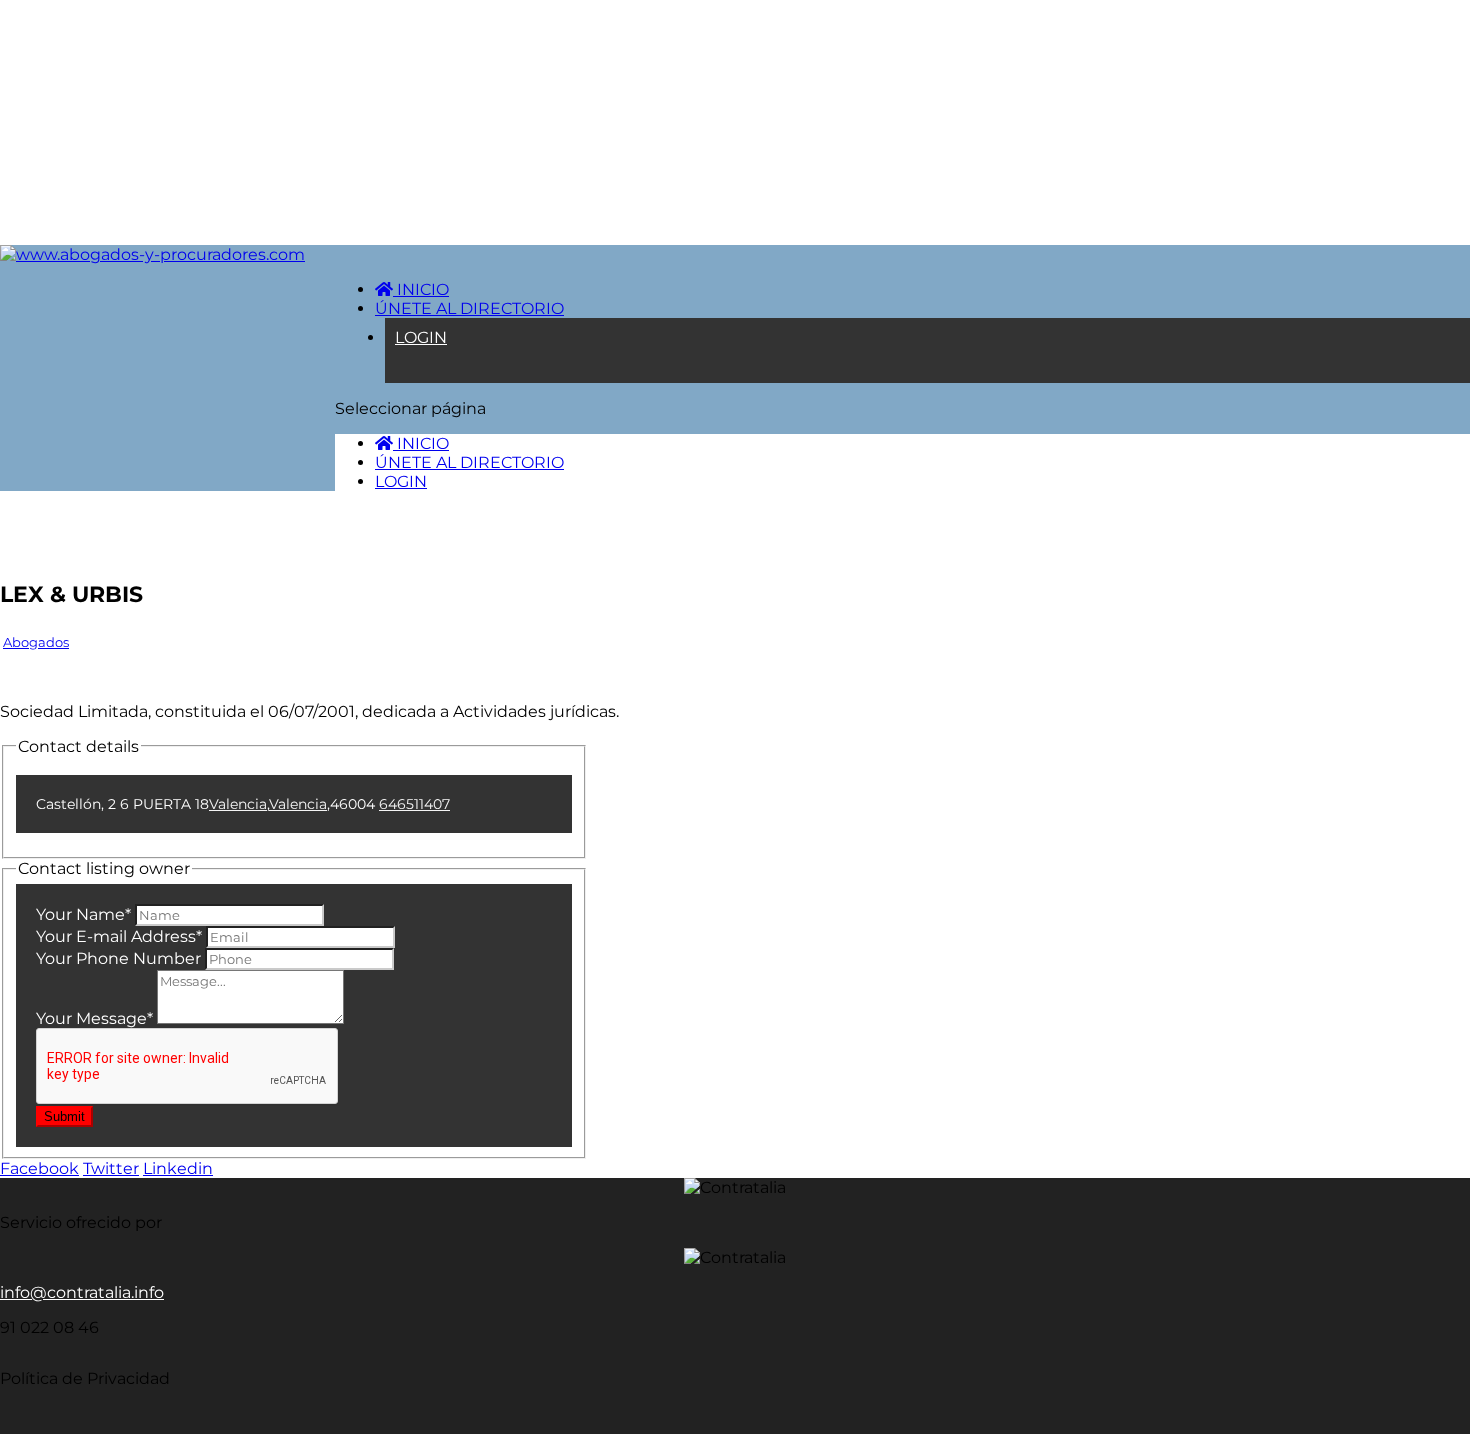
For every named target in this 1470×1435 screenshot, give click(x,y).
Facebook (39, 1168)
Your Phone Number (118, 958)
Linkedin (178, 1168)
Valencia (238, 804)
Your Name (83, 914)
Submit (64, 1116)
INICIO (421, 289)
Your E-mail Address (119, 936)
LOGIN (421, 337)
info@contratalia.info (82, 1292)
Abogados (36, 642)
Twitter (111, 1168)
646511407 (414, 804)
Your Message (94, 1018)
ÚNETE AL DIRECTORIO (469, 308)
